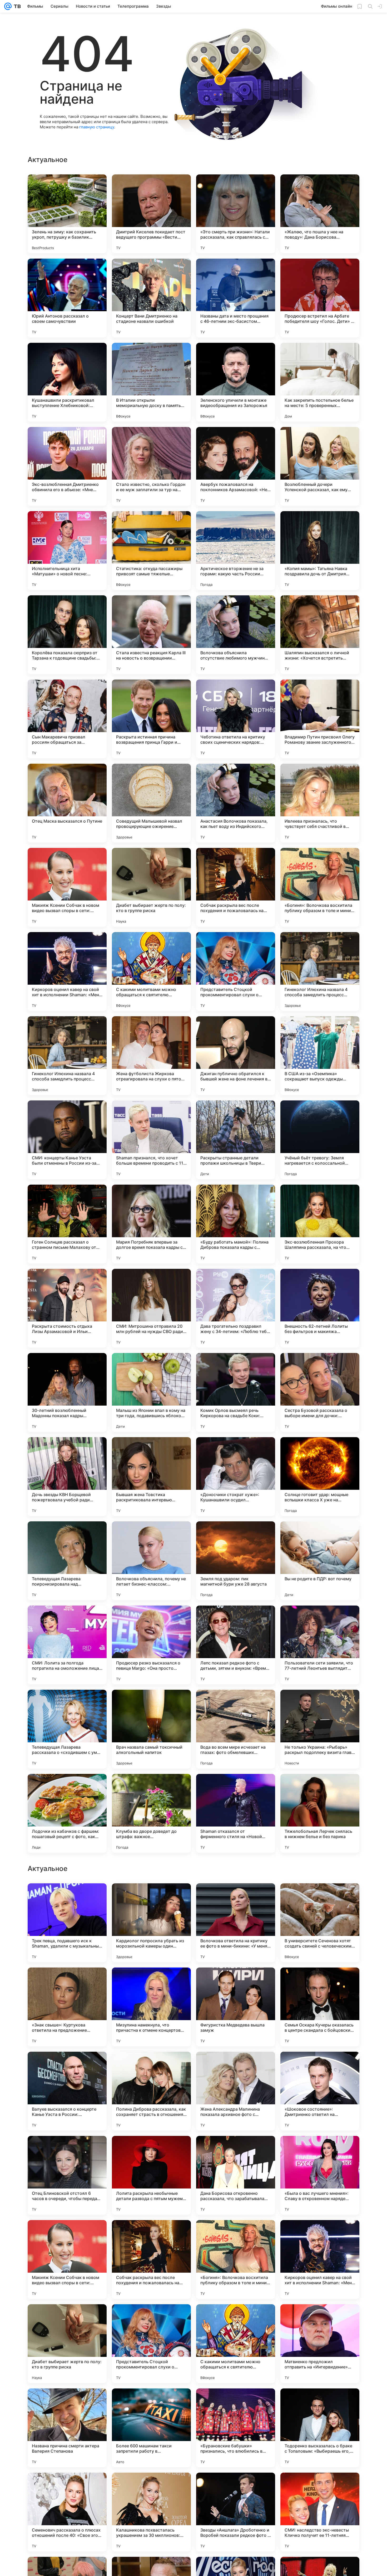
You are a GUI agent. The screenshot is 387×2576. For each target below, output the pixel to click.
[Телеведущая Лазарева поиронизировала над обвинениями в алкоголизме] (67, 1561)
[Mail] (8, 6)
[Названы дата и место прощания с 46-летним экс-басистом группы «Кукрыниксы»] (236, 298)
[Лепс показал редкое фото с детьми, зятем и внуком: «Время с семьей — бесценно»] (236, 1645)
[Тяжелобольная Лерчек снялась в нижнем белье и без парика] (320, 1813)
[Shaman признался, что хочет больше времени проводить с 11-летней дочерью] (151, 1140)
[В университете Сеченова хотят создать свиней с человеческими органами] (320, 2260)
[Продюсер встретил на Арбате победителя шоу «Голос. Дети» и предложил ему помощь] (320, 298)
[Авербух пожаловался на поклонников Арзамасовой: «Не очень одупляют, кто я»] (236, 466)
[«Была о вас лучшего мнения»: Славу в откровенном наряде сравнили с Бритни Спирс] (320, 2512)
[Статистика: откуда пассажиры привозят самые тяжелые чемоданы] (151, 551)
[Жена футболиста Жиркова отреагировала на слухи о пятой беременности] (151, 1056)
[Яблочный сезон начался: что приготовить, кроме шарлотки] (320, 1982)
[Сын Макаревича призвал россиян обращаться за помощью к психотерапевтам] (67, 719)
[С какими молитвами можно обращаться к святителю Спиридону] (151, 972)
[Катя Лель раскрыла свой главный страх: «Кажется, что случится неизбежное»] (151, 2066)
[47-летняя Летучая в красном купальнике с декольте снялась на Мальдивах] (151, 1982)
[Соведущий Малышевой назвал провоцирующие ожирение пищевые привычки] (151, 803)
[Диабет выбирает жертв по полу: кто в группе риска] (151, 887)
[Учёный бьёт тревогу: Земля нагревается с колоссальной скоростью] (320, 1140)
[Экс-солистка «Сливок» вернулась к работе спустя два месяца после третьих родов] (151, 2150)
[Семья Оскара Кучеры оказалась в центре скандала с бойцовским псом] (320, 2344)
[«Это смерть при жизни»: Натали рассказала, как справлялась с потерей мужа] (236, 214)
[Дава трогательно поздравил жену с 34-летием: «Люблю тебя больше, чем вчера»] (236, 1308)
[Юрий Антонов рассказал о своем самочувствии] (67, 298)
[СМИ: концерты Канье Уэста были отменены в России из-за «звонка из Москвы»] (67, 1140)
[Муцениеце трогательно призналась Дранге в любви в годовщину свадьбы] (67, 1898)
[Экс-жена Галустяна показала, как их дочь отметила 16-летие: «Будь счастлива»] (320, 2066)
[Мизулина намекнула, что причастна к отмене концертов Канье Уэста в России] (151, 2344)
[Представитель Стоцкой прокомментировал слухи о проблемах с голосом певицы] (236, 972)
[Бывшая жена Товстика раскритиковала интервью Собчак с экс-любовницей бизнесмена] (151, 1477)
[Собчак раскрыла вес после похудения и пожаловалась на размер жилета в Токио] (236, 887)
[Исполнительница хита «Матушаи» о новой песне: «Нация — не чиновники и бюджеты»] (67, 551)
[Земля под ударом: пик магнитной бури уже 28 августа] (236, 1561)
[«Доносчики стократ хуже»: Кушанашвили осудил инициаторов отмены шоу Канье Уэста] (236, 1477)
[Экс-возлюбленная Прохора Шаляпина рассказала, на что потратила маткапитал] (320, 1224)
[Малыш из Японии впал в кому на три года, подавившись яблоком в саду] (151, 1392)
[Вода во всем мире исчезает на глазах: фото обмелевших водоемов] (236, 1729)
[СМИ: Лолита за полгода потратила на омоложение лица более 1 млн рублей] (67, 1645)
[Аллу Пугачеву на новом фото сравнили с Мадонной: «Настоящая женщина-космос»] (236, 1898)
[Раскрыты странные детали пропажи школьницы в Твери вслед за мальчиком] (236, 1140)
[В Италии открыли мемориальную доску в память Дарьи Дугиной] (151, 382)
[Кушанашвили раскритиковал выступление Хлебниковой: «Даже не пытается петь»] (67, 382)
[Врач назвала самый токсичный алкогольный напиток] (151, 1729)
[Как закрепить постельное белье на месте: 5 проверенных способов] (320, 382)
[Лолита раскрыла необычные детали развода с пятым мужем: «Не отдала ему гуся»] (151, 2512)
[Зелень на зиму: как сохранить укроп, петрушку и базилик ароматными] (67, 214)
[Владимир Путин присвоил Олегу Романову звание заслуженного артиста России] (320, 719)
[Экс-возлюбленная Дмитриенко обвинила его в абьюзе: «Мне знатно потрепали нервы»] (67, 466)
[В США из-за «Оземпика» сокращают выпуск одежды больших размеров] (320, 1056)
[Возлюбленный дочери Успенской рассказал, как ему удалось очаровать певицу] (320, 466)
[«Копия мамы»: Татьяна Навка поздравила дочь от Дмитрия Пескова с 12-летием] (320, 551)
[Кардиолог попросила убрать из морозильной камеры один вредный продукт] (151, 2260)
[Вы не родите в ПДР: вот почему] (320, 1561)
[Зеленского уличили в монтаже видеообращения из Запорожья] (236, 382)
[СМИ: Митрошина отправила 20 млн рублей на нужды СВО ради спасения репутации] (151, 1308)
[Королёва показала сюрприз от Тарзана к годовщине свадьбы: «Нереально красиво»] (67, 635)
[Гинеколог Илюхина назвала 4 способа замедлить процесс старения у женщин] (320, 972)
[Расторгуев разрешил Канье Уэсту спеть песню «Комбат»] (67, 2066)
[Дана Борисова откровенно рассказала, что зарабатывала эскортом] (236, 2512)
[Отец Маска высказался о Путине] (67, 803)
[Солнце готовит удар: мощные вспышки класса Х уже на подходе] (320, 1477)
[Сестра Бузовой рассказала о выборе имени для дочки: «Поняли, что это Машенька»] (320, 1392)
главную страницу (97, 127)
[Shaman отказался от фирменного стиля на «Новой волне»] (236, 1813)
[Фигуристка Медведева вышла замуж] (236, 2344)
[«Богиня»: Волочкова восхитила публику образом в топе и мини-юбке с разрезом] (320, 887)
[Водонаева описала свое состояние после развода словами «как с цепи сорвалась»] (236, 1982)
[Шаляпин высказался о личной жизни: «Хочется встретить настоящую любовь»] (320, 635)
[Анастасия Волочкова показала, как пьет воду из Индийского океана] (236, 803)
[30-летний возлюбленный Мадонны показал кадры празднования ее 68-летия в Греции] (67, 1392)
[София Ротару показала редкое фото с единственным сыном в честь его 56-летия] (236, 2150)
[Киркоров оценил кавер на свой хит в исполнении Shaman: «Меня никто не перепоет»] (67, 972)
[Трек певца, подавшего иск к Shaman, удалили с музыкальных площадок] (67, 2260)
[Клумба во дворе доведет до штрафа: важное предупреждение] (151, 1813)
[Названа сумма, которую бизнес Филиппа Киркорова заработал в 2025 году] (151, 1898)
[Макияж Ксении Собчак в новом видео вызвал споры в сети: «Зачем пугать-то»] (67, 887)
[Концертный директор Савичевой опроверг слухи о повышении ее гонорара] (67, 1982)
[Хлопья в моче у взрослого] (320, 1898)
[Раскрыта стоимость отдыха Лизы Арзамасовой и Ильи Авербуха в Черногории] (67, 1308)
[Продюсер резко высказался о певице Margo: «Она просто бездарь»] (151, 1645)
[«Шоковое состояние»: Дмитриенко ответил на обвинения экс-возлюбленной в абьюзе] (320, 2428)
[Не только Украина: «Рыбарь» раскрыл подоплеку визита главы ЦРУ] (320, 1729)
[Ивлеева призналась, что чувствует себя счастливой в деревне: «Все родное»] (320, 803)
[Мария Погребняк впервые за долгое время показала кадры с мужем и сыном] (151, 1224)
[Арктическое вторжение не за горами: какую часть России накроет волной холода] (236, 551)
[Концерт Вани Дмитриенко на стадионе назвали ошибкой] (151, 298)
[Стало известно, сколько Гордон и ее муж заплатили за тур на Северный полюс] (151, 466)
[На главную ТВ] (16, 6)
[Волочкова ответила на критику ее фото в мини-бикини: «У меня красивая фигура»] (236, 2260)
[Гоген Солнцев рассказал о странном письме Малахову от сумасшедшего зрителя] (67, 1224)
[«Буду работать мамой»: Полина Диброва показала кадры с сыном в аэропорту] (236, 1224)
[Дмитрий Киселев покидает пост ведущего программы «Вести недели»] (151, 214)
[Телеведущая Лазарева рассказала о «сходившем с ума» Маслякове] (67, 1729)
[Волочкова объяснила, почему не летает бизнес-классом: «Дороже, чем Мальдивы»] (151, 1561)
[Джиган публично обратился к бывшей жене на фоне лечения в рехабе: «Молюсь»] (236, 1056)
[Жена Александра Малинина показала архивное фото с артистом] (236, 2428)
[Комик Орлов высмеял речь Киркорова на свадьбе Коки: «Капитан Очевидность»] (236, 1392)
